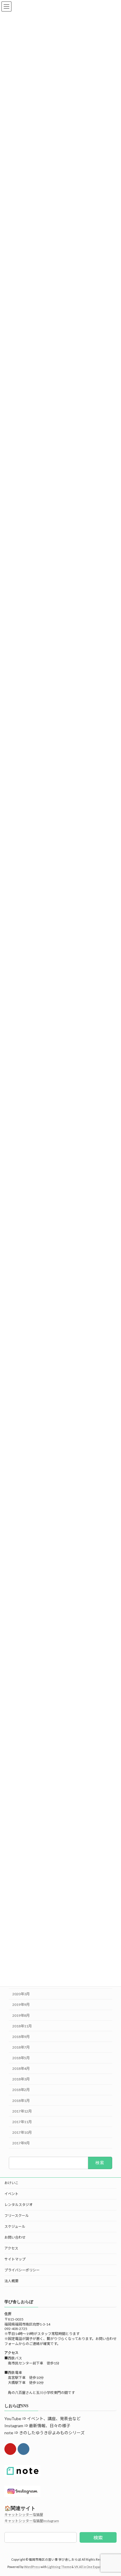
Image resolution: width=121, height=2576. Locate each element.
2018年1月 (21, 2101)
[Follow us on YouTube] (10, 2449)
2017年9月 (21, 2143)
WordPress (32, 2567)
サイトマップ (15, 2259)
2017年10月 (22, 2132)
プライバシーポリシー (22, 2270)
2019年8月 (21, 2015)
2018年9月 (21, 2037)
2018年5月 (21, 2058)
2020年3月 (21, 1994)
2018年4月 (21, 2068)
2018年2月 (21, 2090)
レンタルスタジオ (19, 2205)
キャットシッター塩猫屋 (24, 2515)
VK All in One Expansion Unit (94, 2567)
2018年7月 (21, 2047)
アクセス (11, 2248)
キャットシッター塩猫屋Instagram (32, 2521)
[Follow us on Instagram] (23, 2449)
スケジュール (15, 2226)
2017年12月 (22, 2111)
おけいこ (11, 2183)
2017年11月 (22, 2122)
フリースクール (17, 2216)
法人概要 (11, 2281)
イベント (11, 2194)
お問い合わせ (15, 2237)
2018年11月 (22, 2026)
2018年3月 (21, 2079)
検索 (98, 2538)
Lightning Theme (59, 2567)
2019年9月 (21, 2005)
